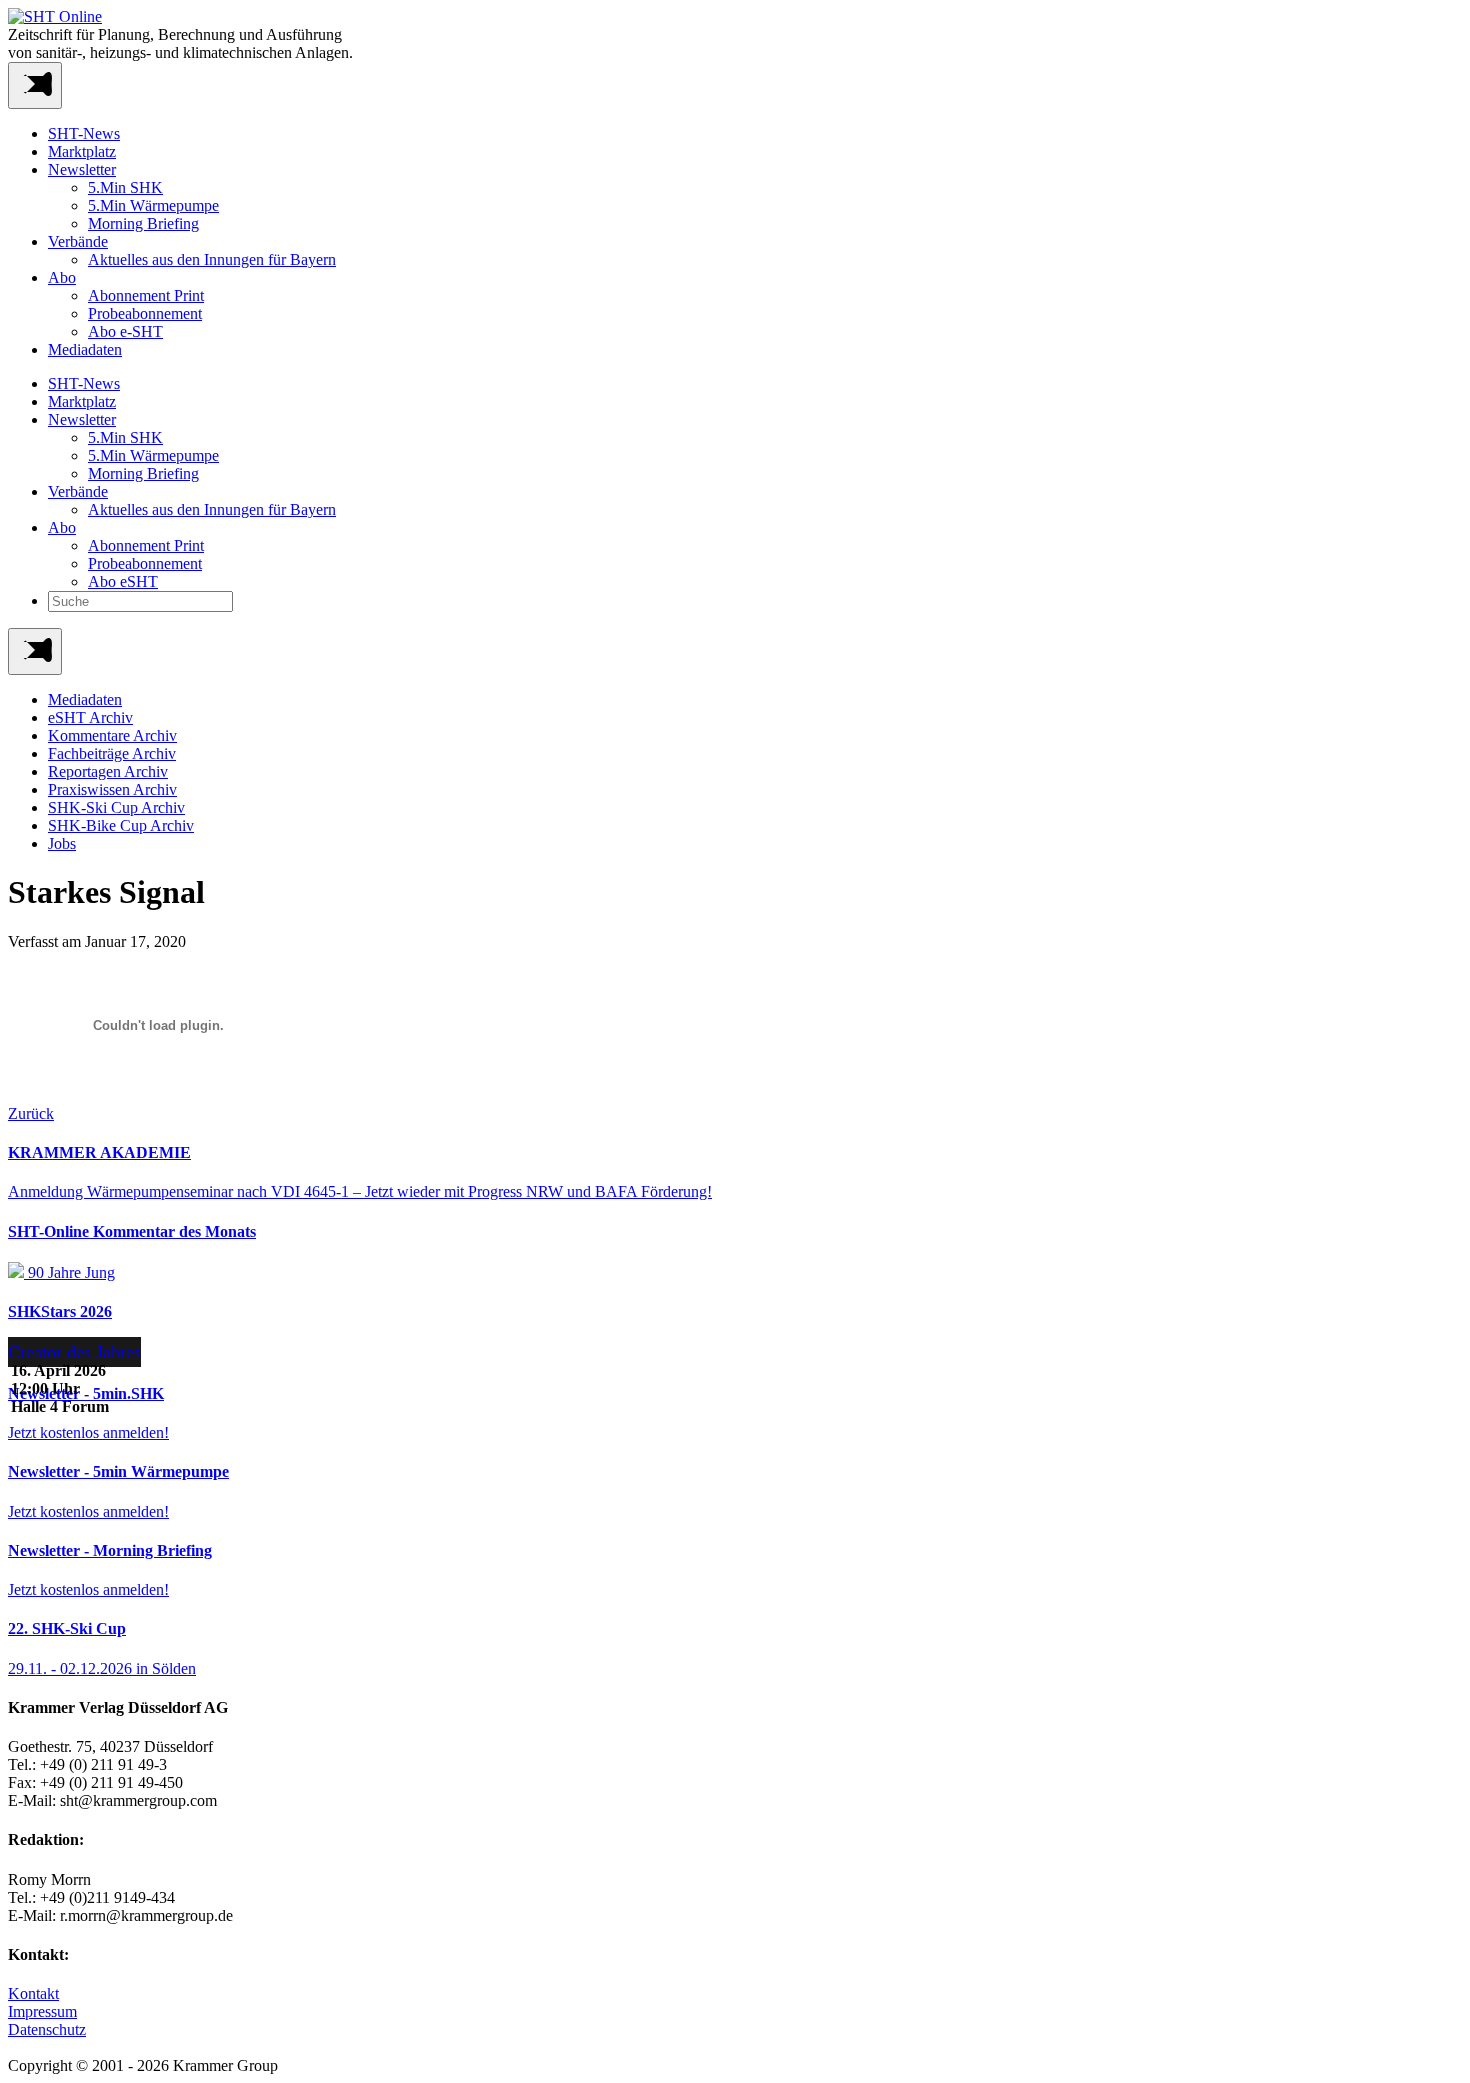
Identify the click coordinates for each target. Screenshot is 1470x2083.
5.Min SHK (125, 187)
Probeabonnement (145, 313)
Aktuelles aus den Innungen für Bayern (212, 259)
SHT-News (84, 133)
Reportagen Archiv (108, 771)
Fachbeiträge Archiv (112, 753)
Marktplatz (82, 151)
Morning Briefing (143, 223)
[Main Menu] (35, 651)
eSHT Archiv (90, 717)
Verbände (78, 241)
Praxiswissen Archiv (112, 789)
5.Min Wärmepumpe (153, 205)
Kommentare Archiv (112, 735)
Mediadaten (85, 349)
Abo (62, 277)
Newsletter (82, 169)
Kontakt (33, 1993)
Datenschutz (47, 2029)
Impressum (42, 2011)
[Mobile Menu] (35, 85)
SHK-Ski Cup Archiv (116, 807)
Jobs (62, 843)
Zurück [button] (31, 1113)
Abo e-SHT (125, 331)
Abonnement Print (146, 295)
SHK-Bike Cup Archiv (121, 825)
